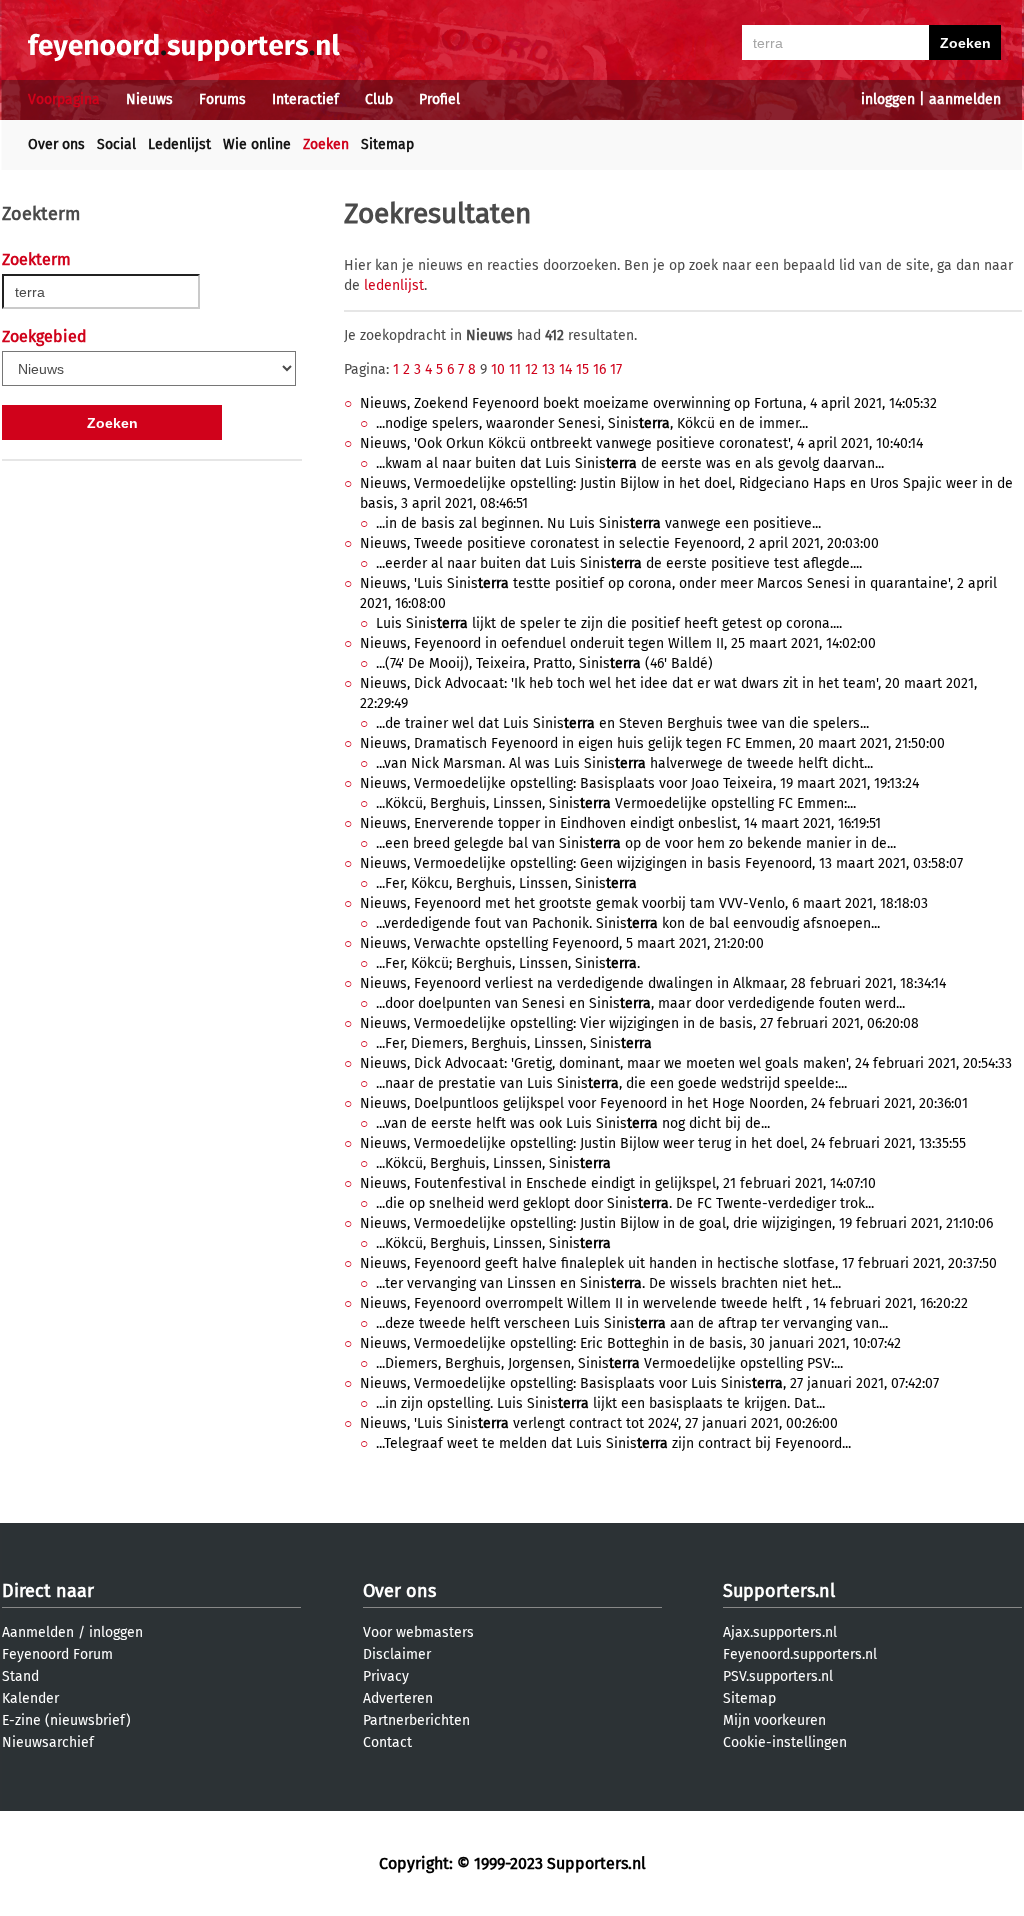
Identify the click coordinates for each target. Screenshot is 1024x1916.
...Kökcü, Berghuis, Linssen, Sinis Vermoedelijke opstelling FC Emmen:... (616, 803)
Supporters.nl (779, 1591)
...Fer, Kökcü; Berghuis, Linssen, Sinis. (508, 963)
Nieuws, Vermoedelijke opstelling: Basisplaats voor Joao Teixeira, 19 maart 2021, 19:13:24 (639, 783)
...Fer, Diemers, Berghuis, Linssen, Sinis (514, 1043)
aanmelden (965, 99)
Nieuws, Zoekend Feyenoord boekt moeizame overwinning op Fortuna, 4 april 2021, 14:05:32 (648, 403)
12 (531, 369)
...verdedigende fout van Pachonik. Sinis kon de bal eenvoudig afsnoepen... (628, 923)
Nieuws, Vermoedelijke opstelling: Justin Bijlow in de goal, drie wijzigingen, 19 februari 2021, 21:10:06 (676, 1223)
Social (116, 144)
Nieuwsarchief (48, 1742)
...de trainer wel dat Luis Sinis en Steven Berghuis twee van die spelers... (622, 723)
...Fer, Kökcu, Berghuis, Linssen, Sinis (506, 883)
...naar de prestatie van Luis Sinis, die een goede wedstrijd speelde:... (611, 1083)
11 (515, 369)
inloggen (888, 99)
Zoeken (326, 144)
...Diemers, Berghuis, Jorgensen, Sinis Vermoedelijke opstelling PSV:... (609, 1363)
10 (498, 369)
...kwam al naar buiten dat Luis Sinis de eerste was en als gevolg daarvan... (630, 463)
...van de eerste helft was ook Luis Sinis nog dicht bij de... (573, 1123)
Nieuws (149, 99)
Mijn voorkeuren (774, 1720)
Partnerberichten (416, 1720)
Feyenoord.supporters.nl (800, 1654)
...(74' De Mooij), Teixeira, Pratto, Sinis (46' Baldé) (544, 663)
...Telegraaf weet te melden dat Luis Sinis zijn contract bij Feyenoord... (613, 1443)
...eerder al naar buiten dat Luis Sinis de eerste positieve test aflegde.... (619, 563)
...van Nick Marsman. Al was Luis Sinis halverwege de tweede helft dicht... (624, 763)
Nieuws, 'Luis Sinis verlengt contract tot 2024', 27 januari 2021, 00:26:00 (599, 1423)
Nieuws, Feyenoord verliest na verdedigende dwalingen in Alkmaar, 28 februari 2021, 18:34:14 (653, 983)
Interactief (305, 99)
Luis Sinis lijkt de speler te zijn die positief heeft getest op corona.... (609, 623)
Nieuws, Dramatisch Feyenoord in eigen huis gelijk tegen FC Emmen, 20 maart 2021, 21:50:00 (652, 743)
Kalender (30, 1698)
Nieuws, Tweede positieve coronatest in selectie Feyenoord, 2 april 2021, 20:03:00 (619, 543)
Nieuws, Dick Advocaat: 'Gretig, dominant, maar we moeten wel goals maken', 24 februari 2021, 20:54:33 (686, 1063)
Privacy (386, 1676)
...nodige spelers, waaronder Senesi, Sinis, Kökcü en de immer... (592, 423)
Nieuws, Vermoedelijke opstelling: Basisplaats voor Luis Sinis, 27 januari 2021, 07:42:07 (649, 1383)
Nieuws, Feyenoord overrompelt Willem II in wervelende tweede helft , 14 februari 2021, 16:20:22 (664, 1303)
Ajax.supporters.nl (780, 1632)
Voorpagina (64, 99)
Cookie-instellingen (785, 1742)
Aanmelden (38, 1632)
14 (565, 369)
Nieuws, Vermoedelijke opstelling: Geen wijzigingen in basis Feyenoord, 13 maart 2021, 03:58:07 (661, 863)
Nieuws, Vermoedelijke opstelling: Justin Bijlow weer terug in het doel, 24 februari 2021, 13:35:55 (663, 1143)
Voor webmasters (418, 1632)
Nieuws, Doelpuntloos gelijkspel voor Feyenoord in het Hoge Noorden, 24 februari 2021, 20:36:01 (664, 1103)
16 (599, 369)
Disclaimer (397, 1654)
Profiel (439, 99)
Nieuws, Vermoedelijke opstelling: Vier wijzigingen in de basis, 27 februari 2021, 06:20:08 (639, 1023)
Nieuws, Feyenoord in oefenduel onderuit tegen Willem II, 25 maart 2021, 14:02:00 (618, 643)
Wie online (257, 144)
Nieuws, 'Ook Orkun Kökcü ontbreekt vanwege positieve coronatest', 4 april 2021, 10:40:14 (641, 443)
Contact (387, 1742)
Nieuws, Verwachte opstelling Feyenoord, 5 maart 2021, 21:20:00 (562, 943)
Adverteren (398, 1698)
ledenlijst (394, 285)
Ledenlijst (179, 144)
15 (582, 369)
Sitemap (387, 144)
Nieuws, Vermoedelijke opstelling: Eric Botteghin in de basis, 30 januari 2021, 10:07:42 (630, 1343)
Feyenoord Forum (57, 1654)
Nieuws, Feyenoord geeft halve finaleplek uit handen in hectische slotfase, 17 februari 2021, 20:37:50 (678, 1263)
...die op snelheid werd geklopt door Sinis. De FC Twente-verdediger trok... (625, 1203)
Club (379, 99)
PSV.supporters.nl (778, 1676)
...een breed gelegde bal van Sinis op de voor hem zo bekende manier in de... (636, 843)
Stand (20, 1676)
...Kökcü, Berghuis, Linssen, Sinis (493, 1163)
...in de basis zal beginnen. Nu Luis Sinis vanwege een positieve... (598, 523)
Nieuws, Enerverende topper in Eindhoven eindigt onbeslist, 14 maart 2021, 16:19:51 (620, 823)
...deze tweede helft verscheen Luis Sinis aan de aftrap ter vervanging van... (632, 1323)
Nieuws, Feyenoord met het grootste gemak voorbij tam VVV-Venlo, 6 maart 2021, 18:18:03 (644, 903)
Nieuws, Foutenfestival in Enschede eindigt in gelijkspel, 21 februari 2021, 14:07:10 (618, 1183)
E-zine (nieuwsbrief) (66, 1720)
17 (616, 369)
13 (548, 369)
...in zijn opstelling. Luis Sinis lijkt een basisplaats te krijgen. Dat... (600, 1403)
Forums (222, 99)
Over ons (56, 144)
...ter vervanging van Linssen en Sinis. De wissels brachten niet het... (608, 1283)
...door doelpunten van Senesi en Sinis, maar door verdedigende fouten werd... (640, 1003)
